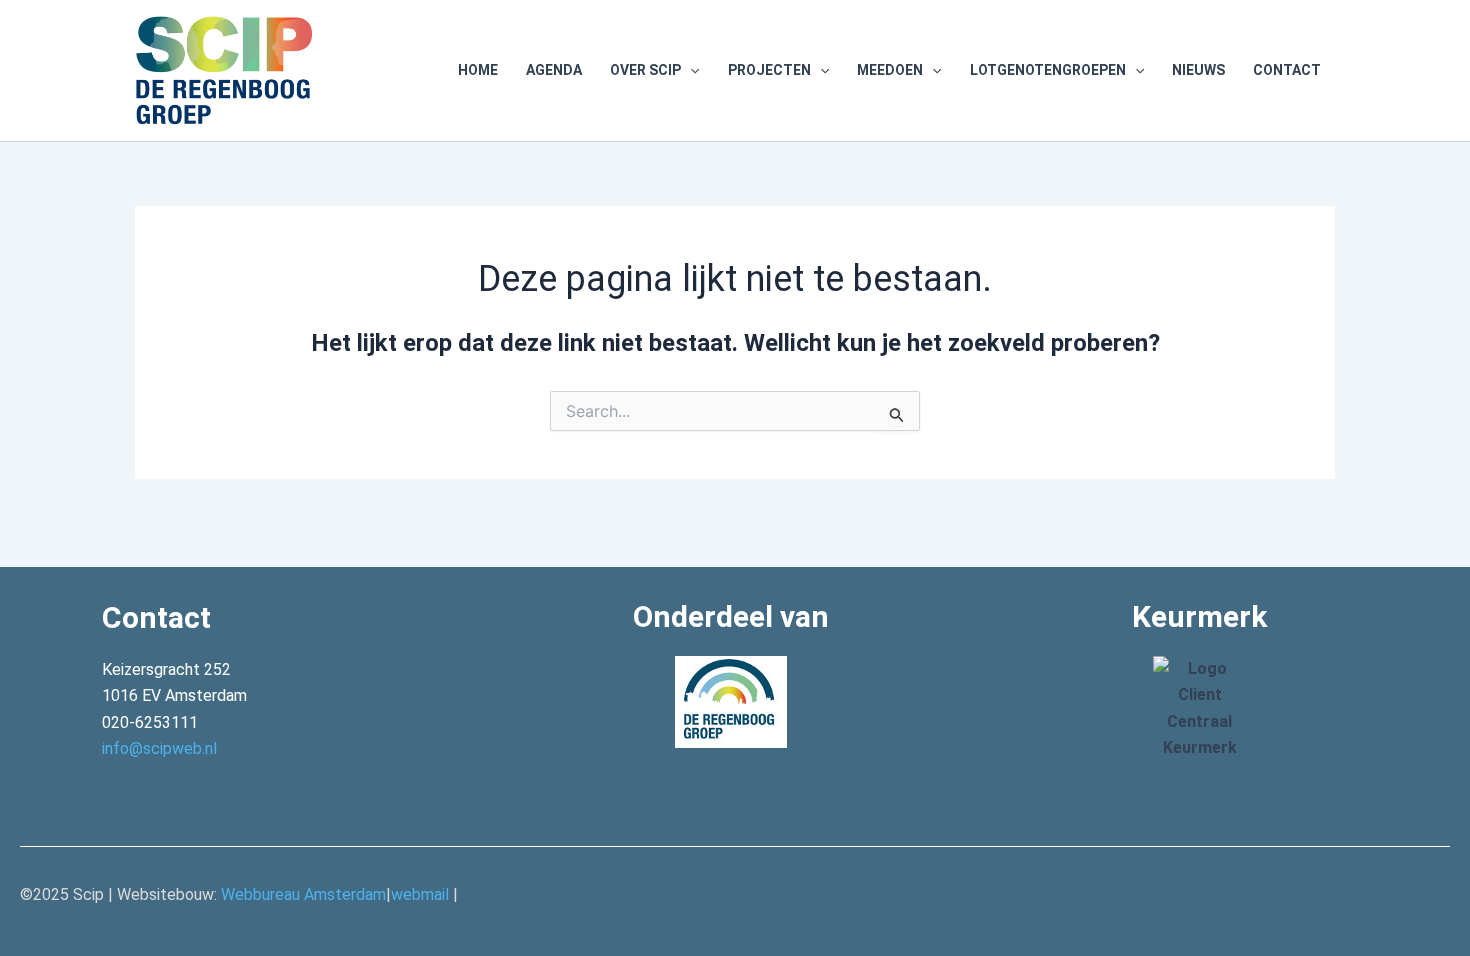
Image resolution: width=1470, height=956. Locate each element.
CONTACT (1287, 70)
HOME (478, 70)
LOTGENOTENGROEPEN (1048, 70)
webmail (420, 894)
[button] (690, 70)
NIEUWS (1198, 70)
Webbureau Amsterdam (303, 894)
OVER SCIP (645, 70)
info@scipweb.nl (159, 748)
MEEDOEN (890, 70)
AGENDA (554, 70)
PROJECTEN (769, 70)
